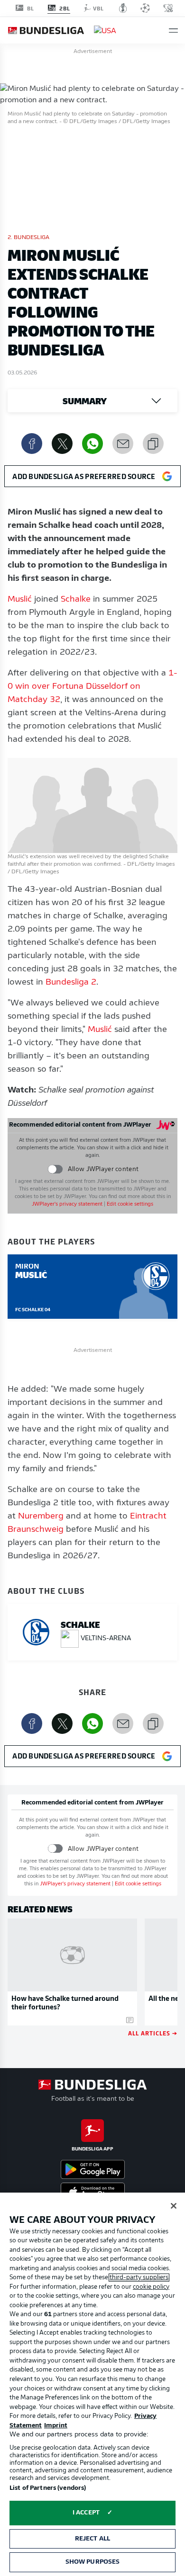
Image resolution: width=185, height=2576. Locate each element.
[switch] (55, 1169)
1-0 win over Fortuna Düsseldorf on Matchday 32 (92, 687)
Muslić (20, 600)
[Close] (174, 2206)
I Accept (86, 2513)
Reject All (92, 2539)
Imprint (56, 2426)
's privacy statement (67, 1204)
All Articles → (153, 2033)
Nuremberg (41, 1517)
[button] (173, 31)
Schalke (76, 600)
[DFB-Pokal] (123, 8)
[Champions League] (145, 8)
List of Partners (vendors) (48, 2488)
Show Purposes (93, 2562)
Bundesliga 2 (71, 983)
